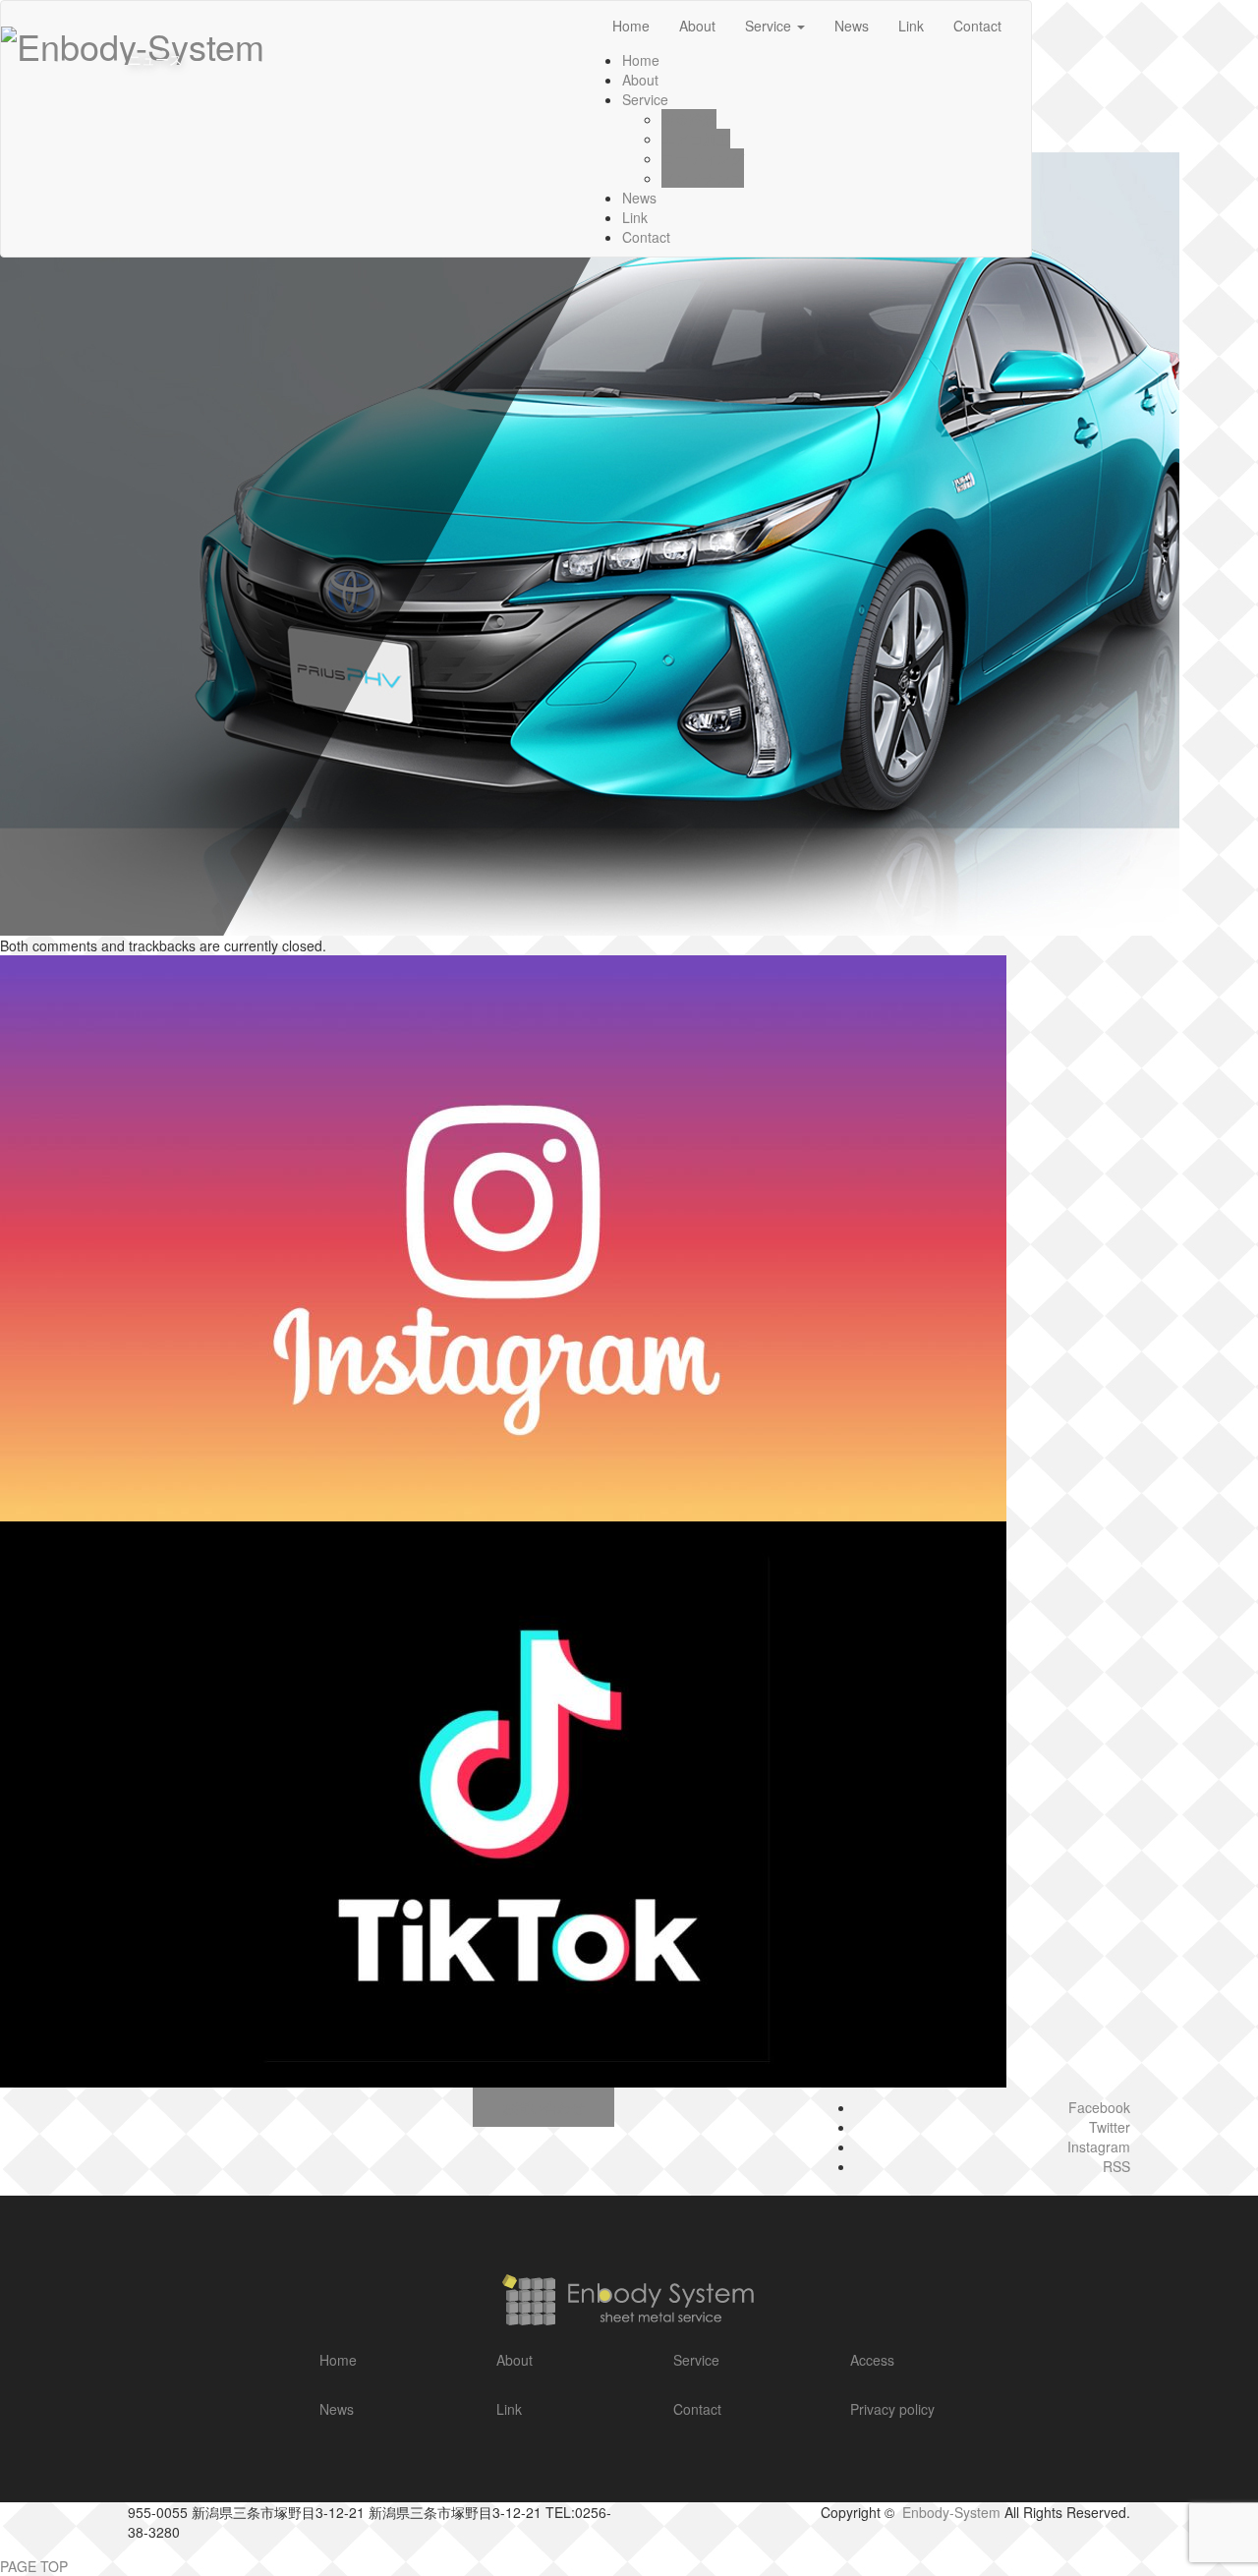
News (639, 198)
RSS (1116, 2166)
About (640, 80)
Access (872, 2360)
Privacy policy (892, 2409)
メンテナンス (703, 178)
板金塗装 (689, 119)
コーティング (703, 158)
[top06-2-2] (590, 542)
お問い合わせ (543, 2107)
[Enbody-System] (629, 2295)
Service (645, 99)
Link (635, 217)
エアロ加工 (696, 139)
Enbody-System (951, 2512)
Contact (646, 237)
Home (338, 2360)
